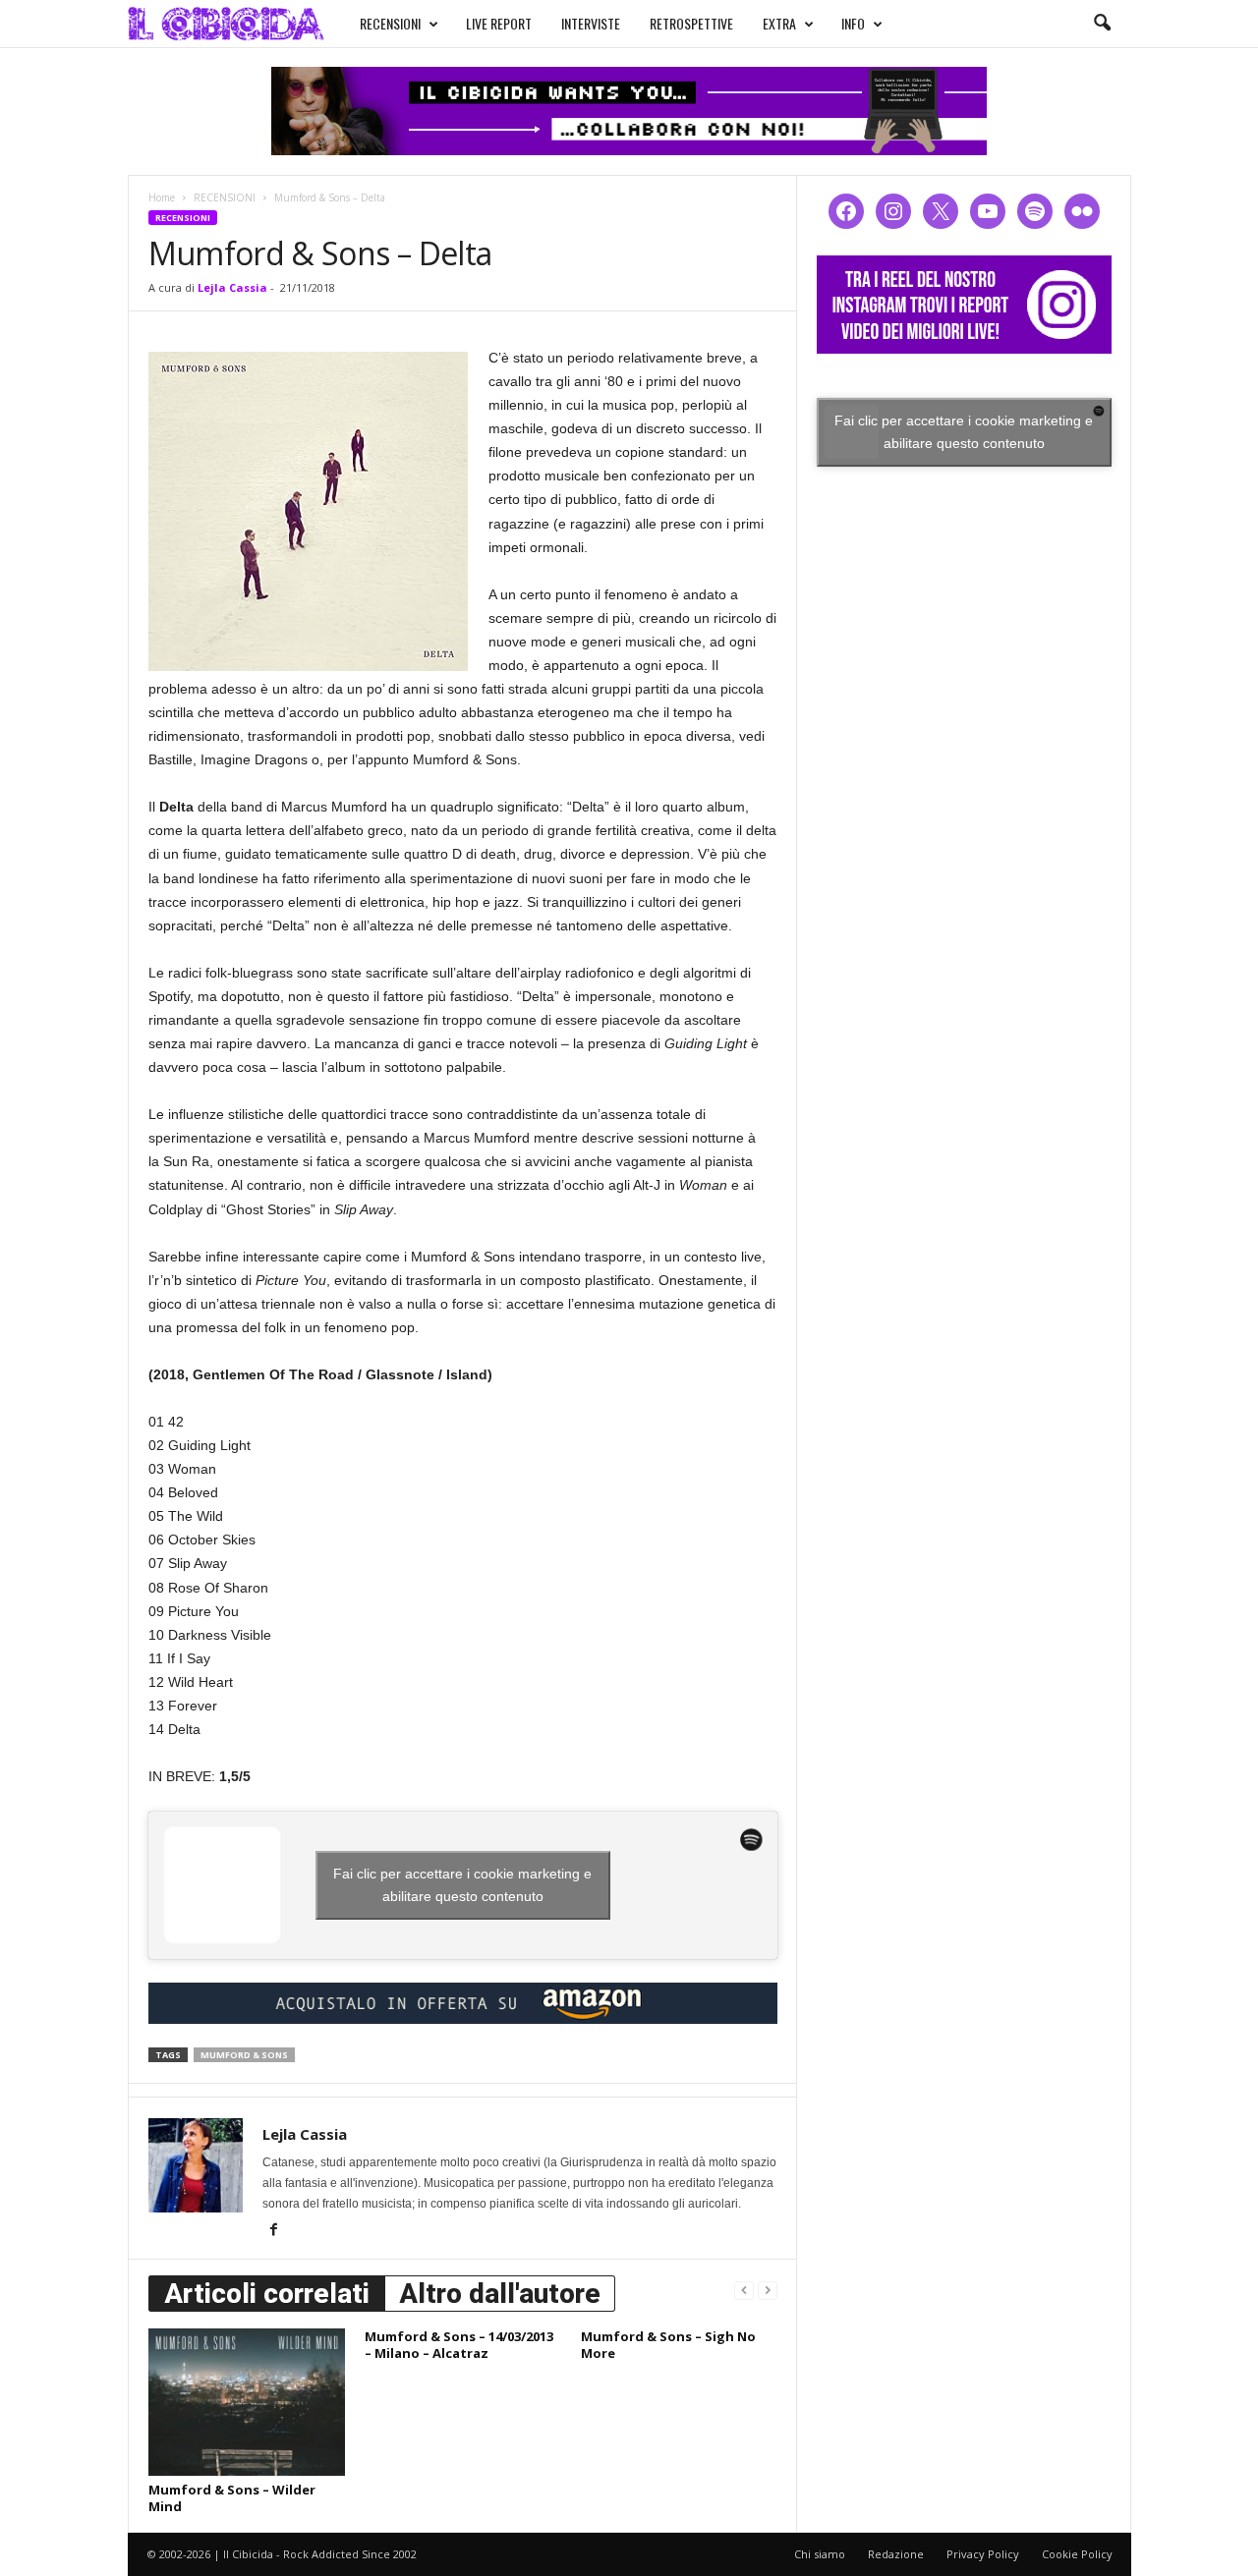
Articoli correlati (267, 2294)
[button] (1102, 24)
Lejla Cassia (232, 287)
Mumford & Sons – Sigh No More (668, 2345)
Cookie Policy (1077, 2554)
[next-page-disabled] (768, 2290)
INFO (853, 23)
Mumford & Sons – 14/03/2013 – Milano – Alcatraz (459, 2345)
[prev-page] (744, 2290)
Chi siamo (820, 2554)
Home (162, 197)
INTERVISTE (591, 23)
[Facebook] (274, 2231)
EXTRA (779, 23)
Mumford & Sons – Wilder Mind (232, 2498)
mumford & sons (244, 2055)
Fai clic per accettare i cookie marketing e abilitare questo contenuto (462, 1885)
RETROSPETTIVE (691, 23)
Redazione (896, 2554)
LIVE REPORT (499, 23)
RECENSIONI (390, 23)
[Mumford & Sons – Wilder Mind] (247, 2402)
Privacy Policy (983, 2554)
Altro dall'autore (500, 2294)
